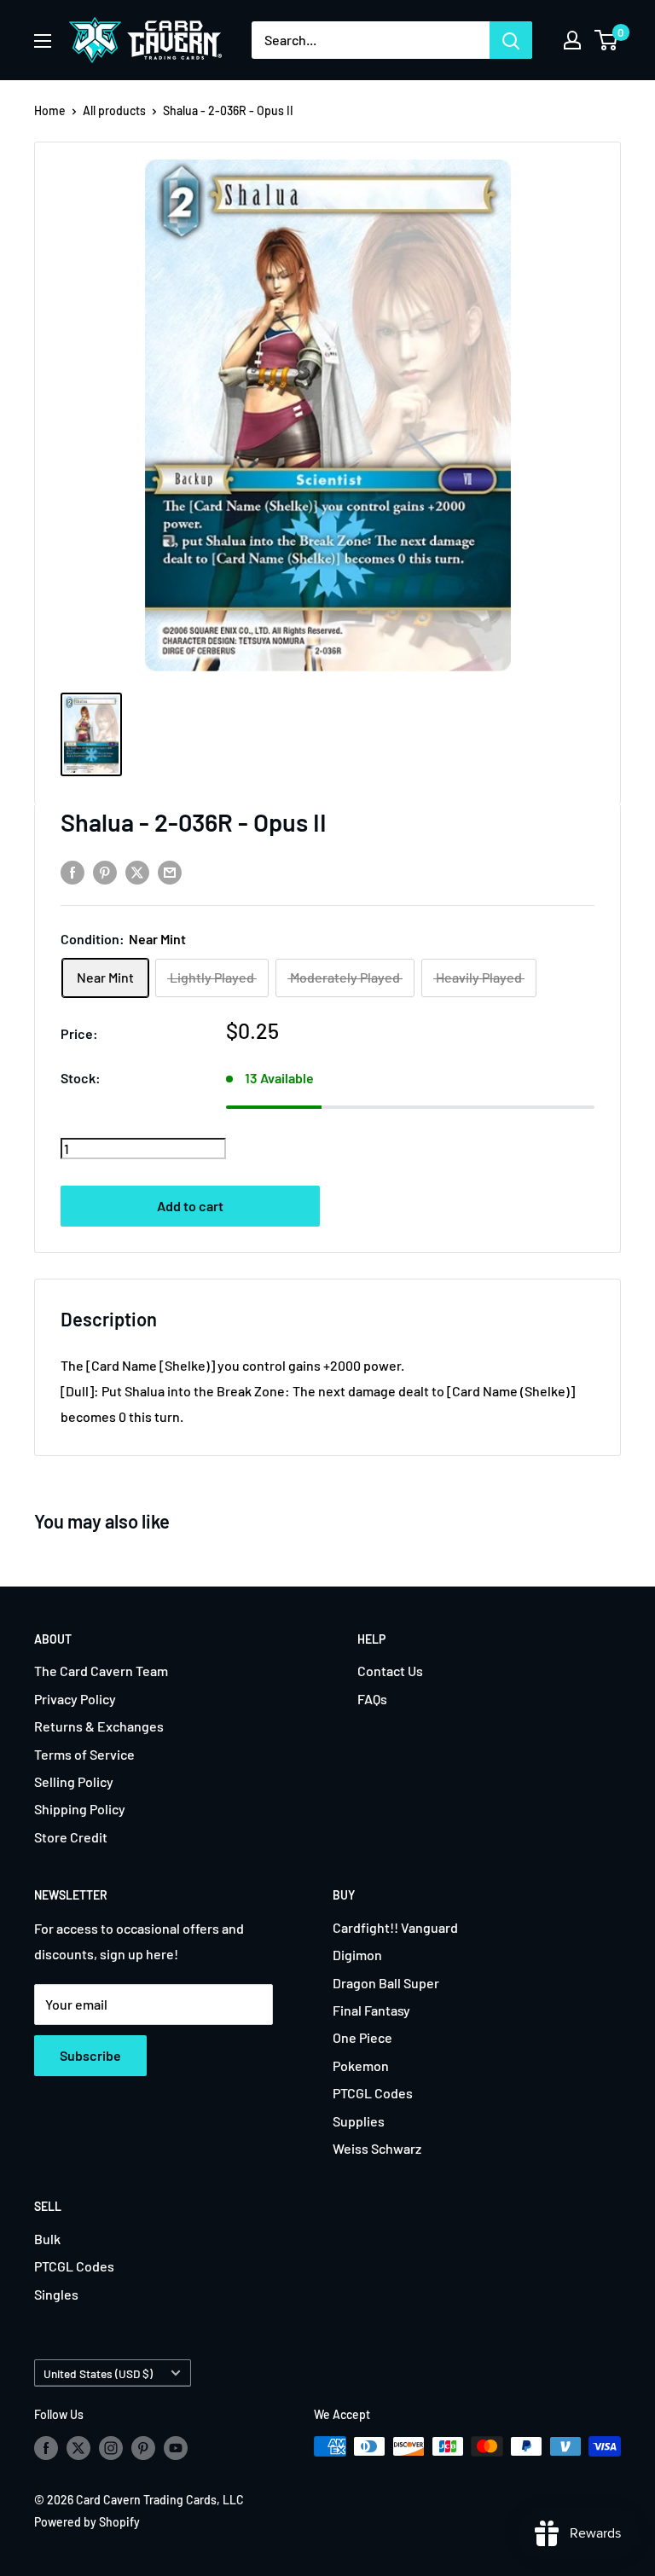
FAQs (372, 1699)
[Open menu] (43, 41)
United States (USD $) (98, 2373)
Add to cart (190, 1206)
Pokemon (361, 2065)
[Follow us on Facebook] (46, 2448)
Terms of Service (84, 1754)
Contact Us (390, 1671)
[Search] (511, 40)
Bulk (47, 2239)
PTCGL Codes (373, 2093)
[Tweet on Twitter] (137, 871)
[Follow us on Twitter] (78, 2448)
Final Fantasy (371, 2010)
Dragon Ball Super (386, 1983)
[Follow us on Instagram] (111, 2448)
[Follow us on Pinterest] (143, 2448)
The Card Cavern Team (101, 1671)
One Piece (362, 2037)
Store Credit (71, 1837)
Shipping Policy (80, 1809)
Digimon (357, 1955)
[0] (607, 40)
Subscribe (90, 2055)
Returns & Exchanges (99, 1726)
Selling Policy (74, 1781)
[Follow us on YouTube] (176, 2448)
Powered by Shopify (87, 2522)
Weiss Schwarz (377, 2148)
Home (50, 110)
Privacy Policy (75, 1699)
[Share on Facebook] (72, 871)
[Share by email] (170, 871)
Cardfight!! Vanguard (395, 1927)
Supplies (359, 2121)
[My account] (572, 40)
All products (114, 110)
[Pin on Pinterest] (105, 871)
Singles (56, 2294)
